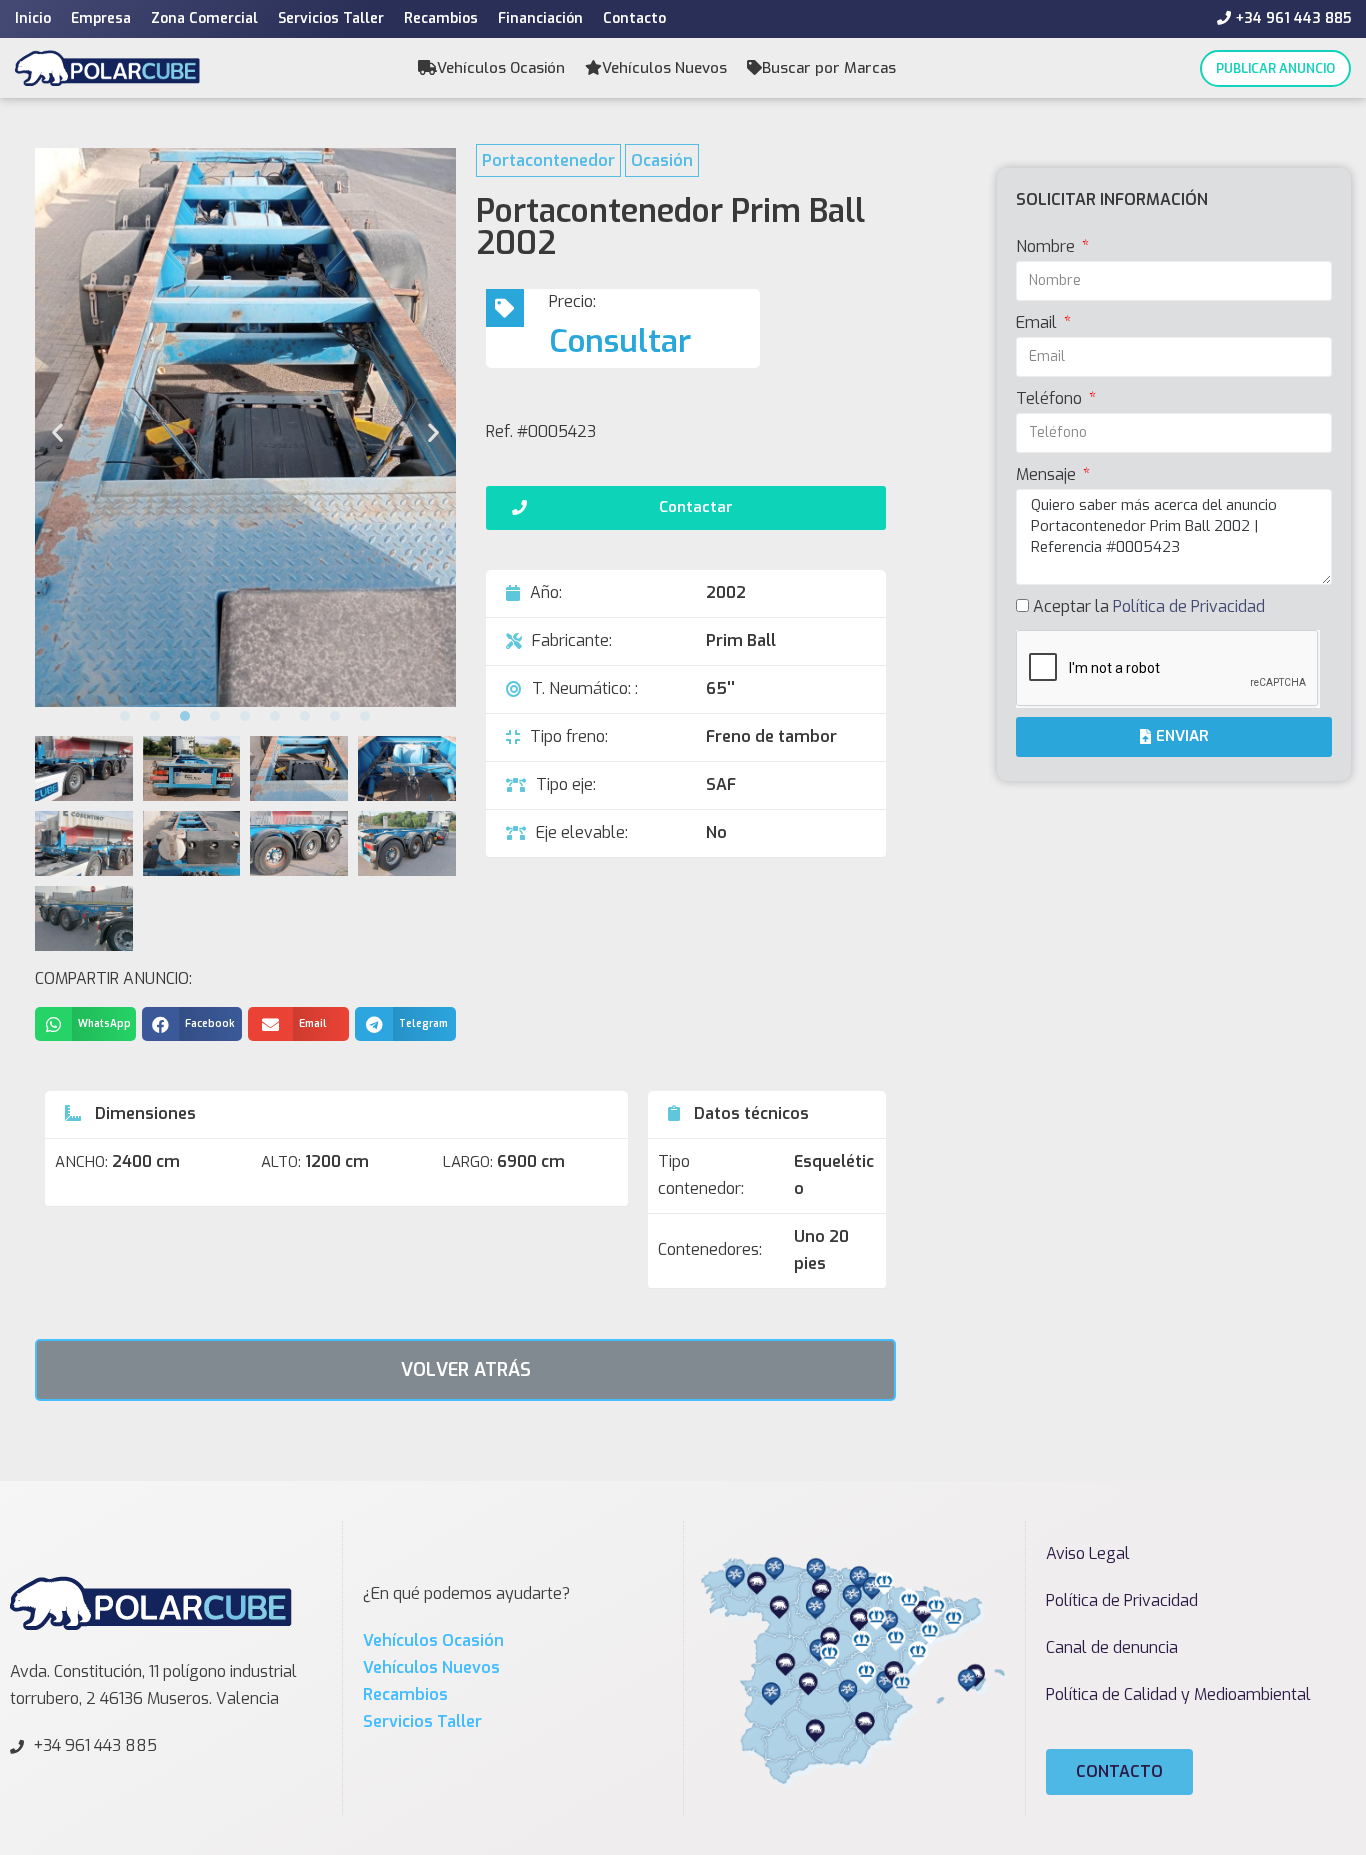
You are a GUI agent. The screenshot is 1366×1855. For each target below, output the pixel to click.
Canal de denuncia (1112, 1647)
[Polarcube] (107, 67)
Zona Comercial (204, 18)
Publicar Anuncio (1275, 68)
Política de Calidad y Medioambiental (1178, 1694)
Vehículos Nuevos (664, 68)
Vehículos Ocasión (501, 68)
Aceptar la (1149, 606)
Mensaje (1048, 474)
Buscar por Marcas (829, 68)
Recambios (441, 18)
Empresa (101, 18)
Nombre (1047, 246)
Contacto (634, 18)
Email (1038, 322)
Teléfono (1051, 398)
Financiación (540, 18)
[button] (125, 716)
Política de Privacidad (1189, 606)
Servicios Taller (331, 18)
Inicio (33, 18)
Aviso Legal (1088, 1553)
